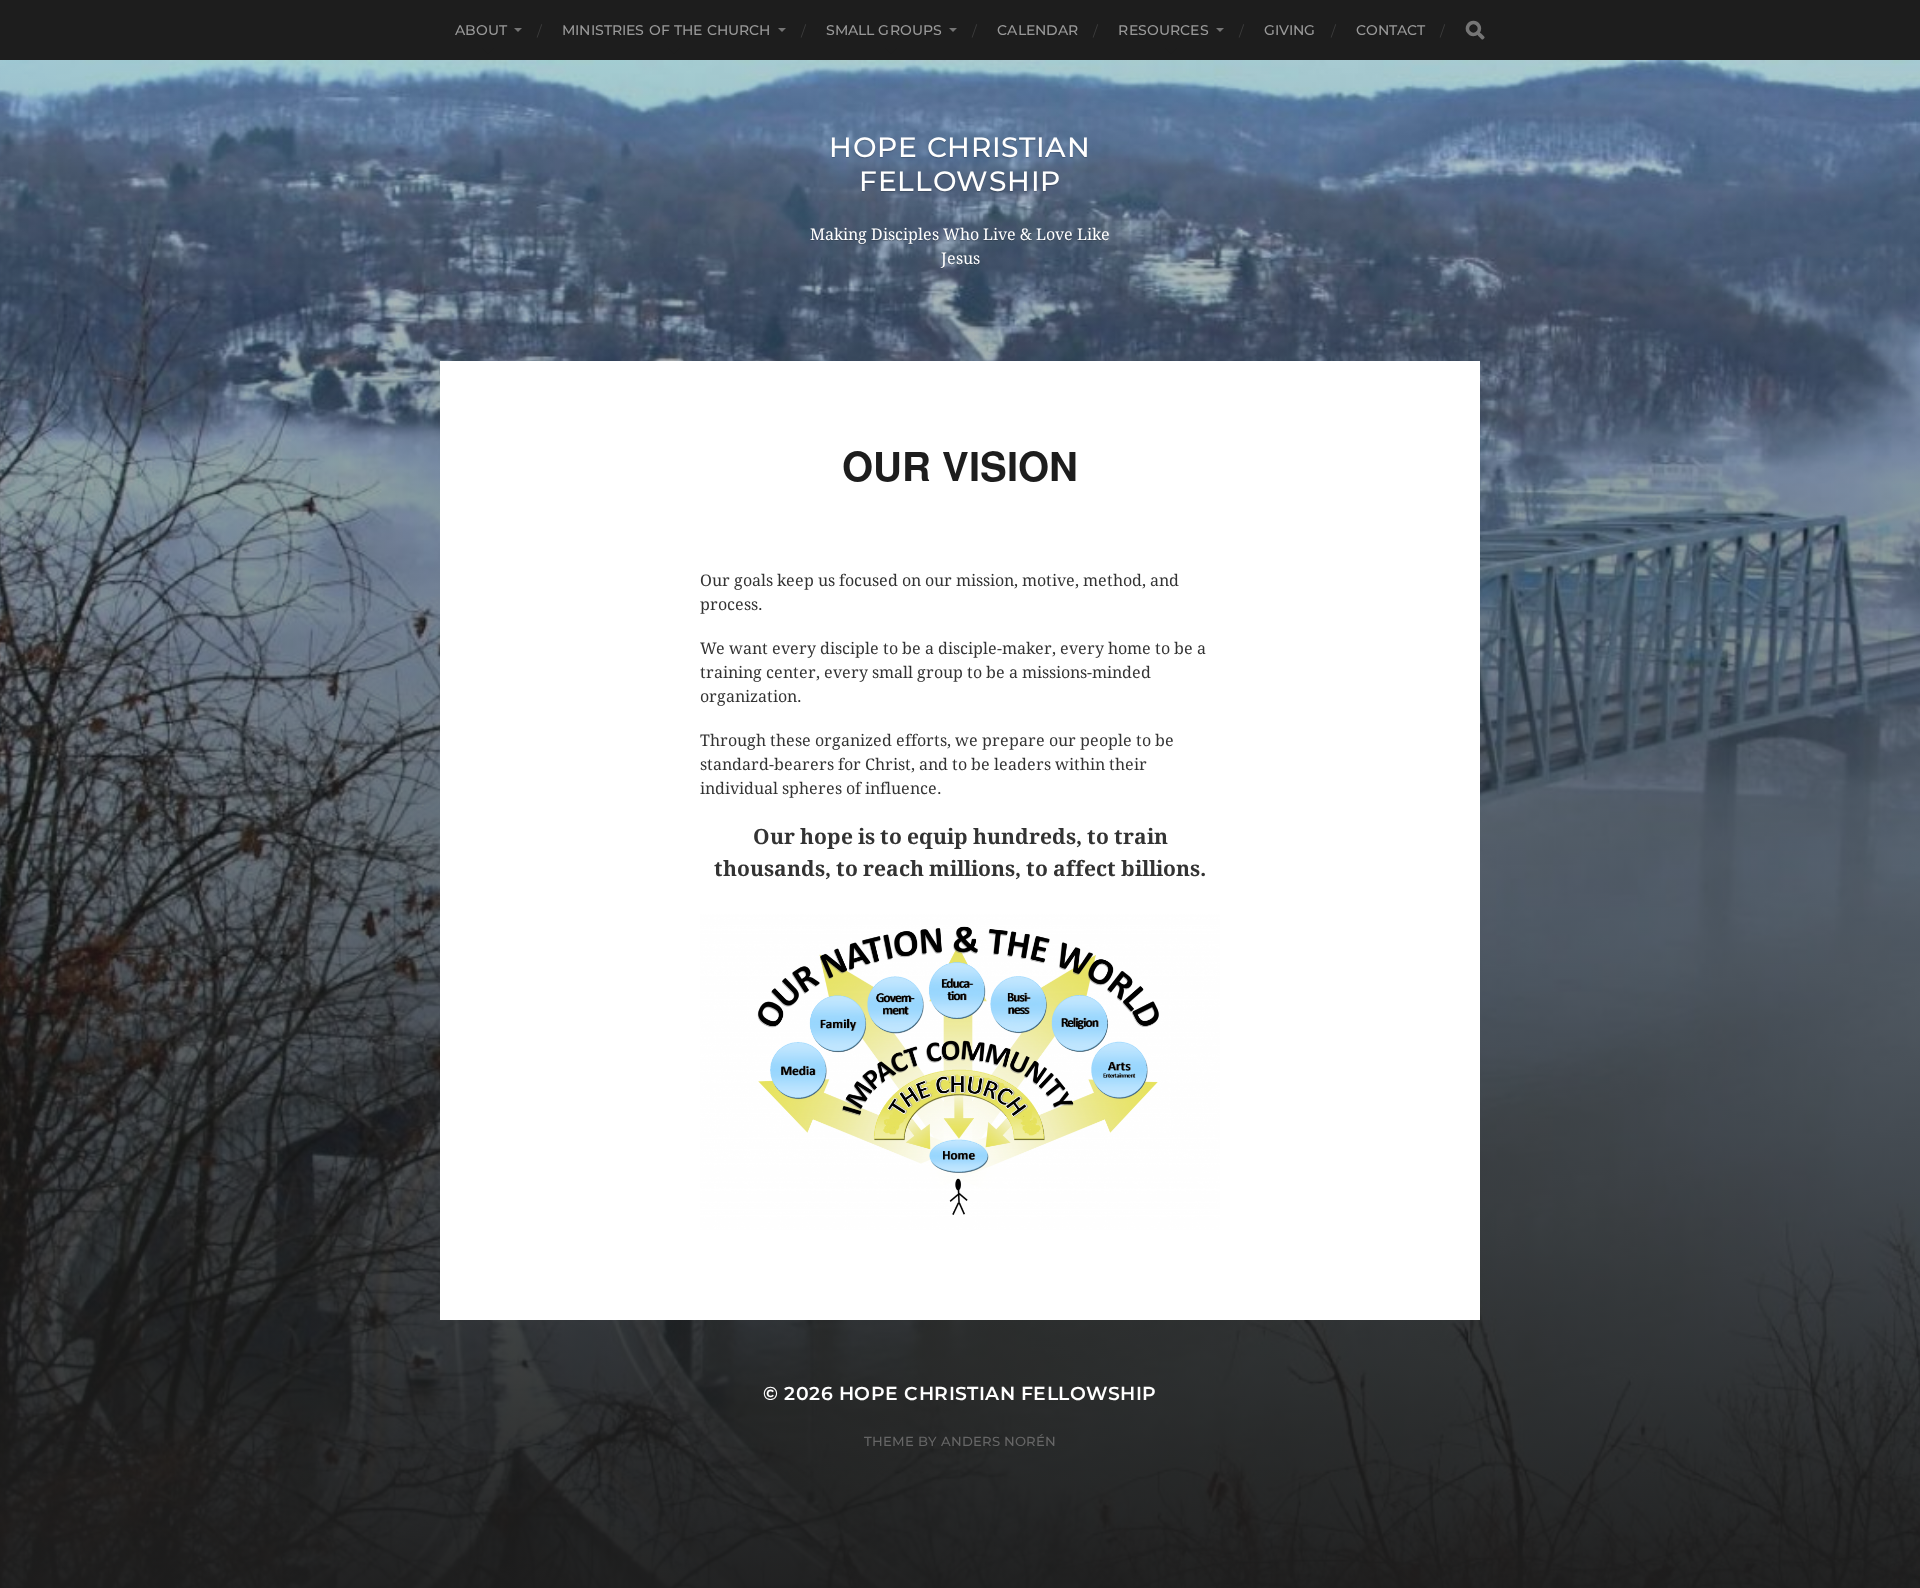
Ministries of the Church (666, 30)
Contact (1391, 30)
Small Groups (884, 30)
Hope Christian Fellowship (960, 164)
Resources (1163, 30)
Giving (1290, 30)
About (481, 30)
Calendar (1037, 30)
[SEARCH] (1475, 30)
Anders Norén (998, 1441)
